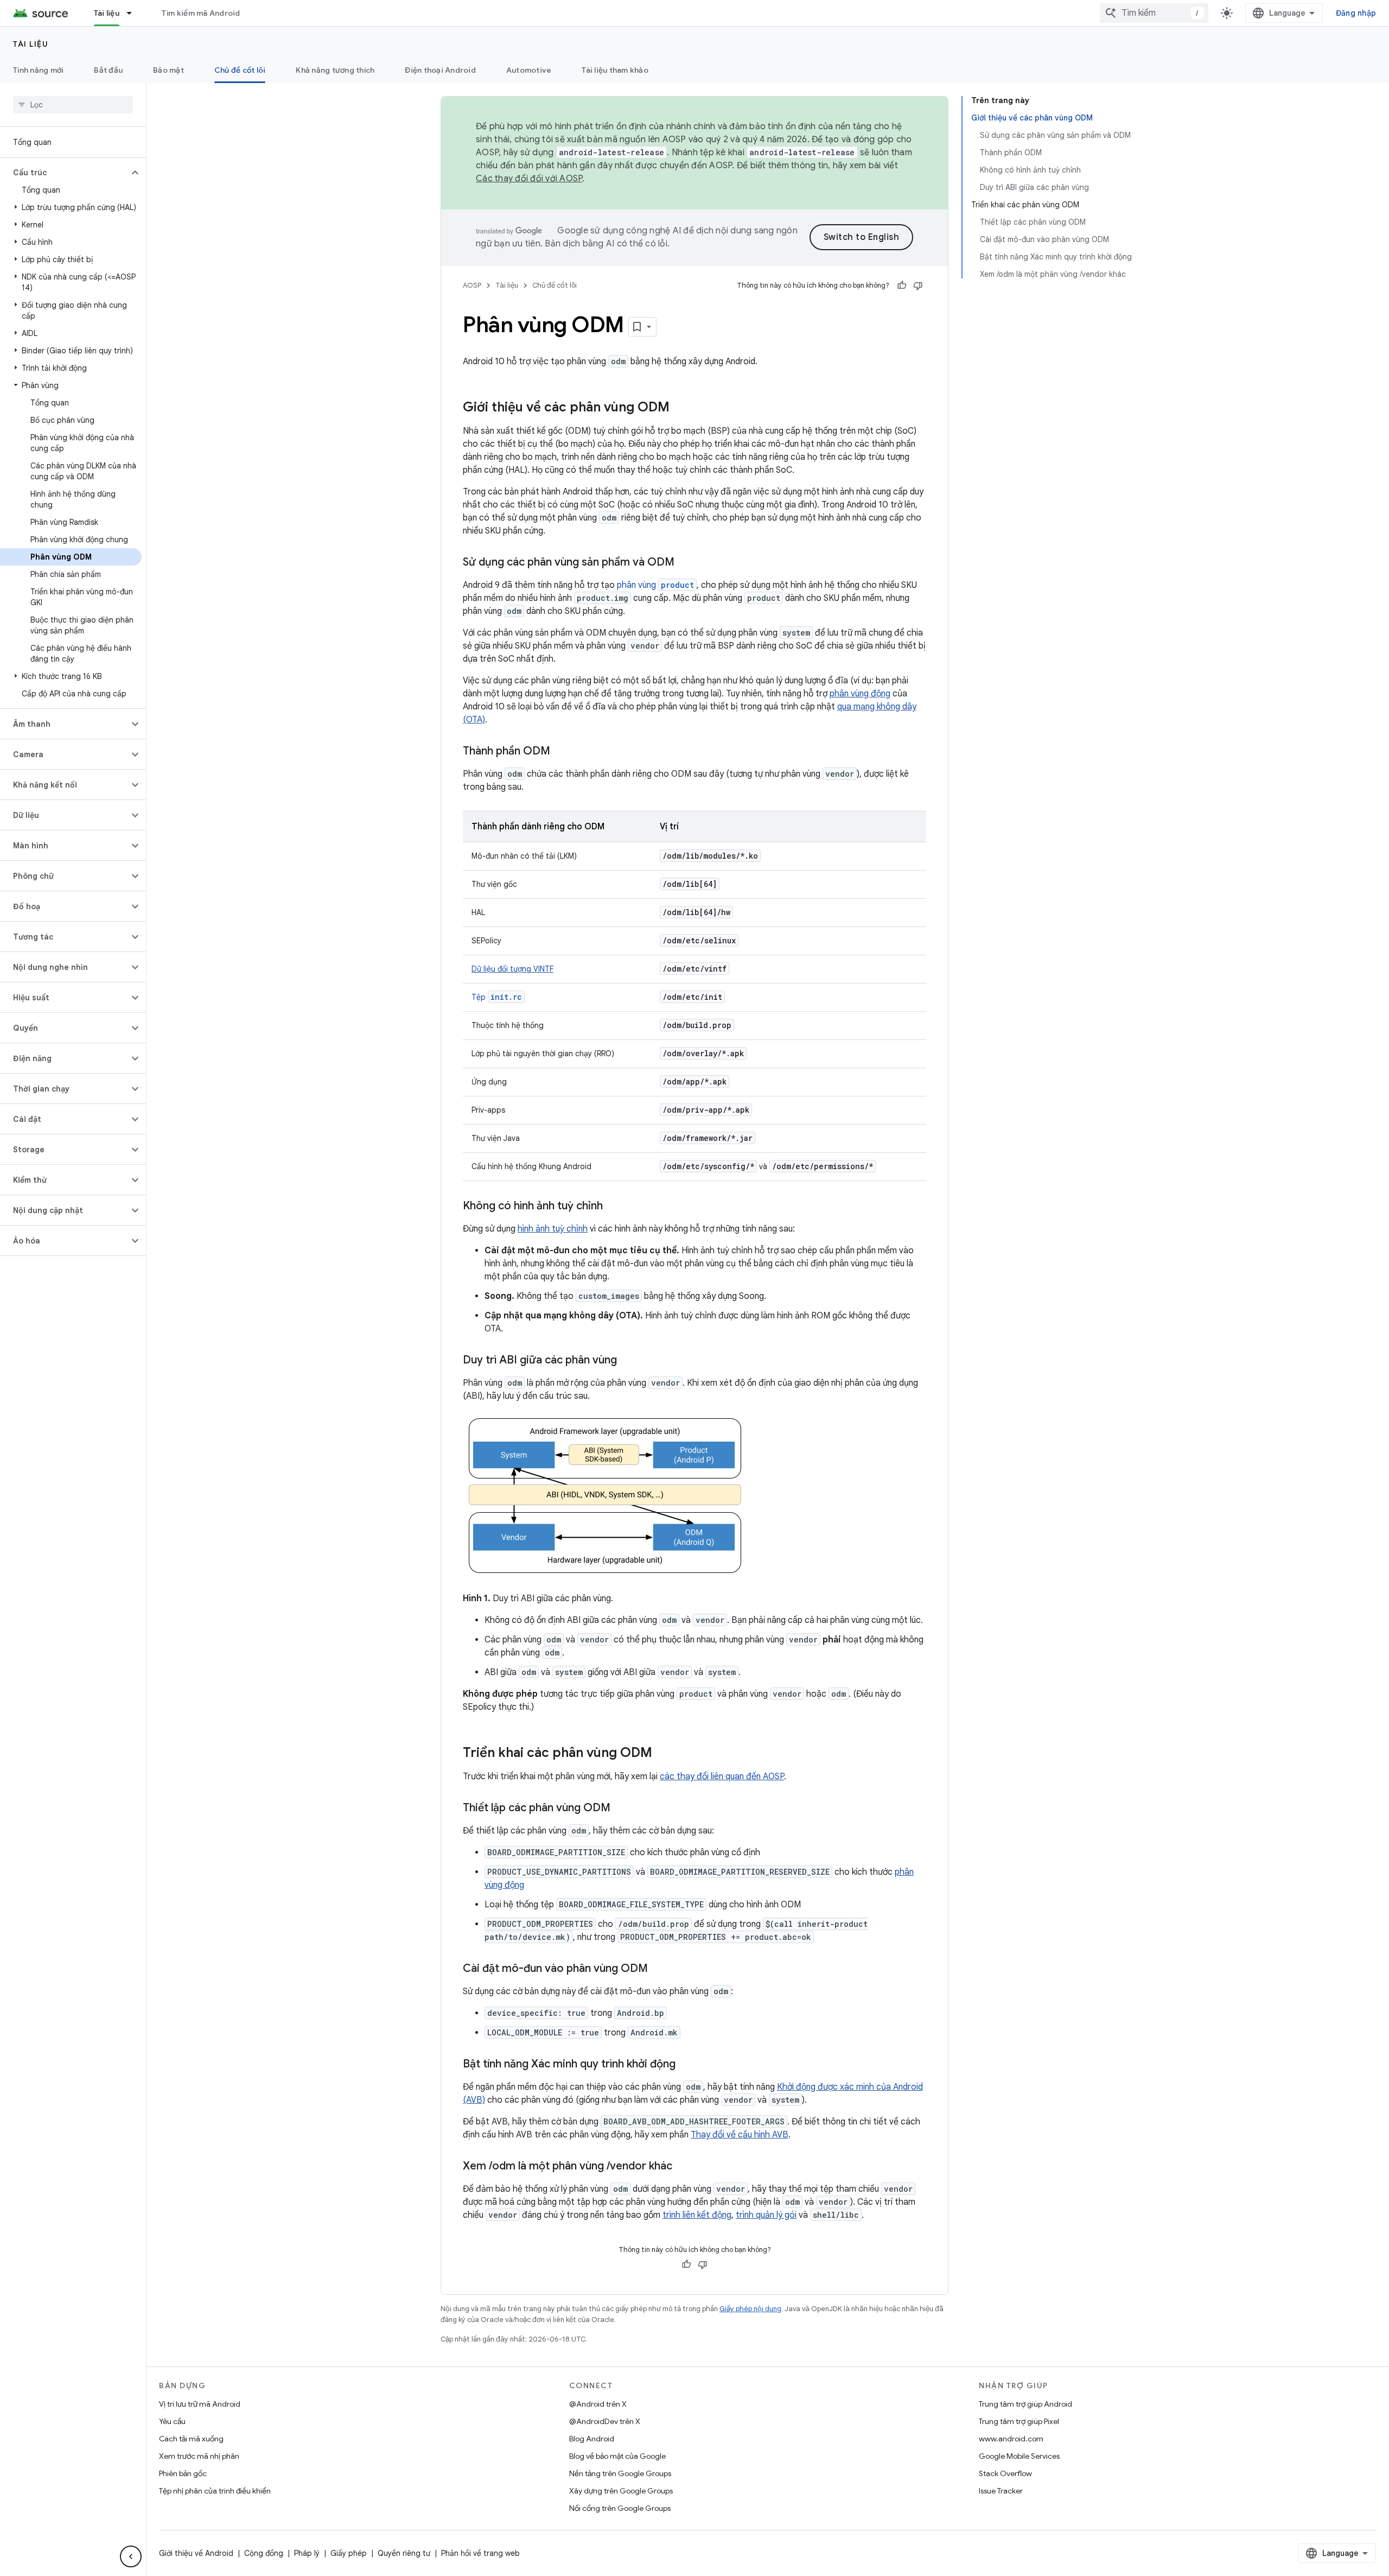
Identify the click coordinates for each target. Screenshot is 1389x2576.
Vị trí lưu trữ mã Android (200, 2404)
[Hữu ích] (902, 285)
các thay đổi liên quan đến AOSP (722, 1776)
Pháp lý (307, 2553)
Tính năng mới (38, 70)
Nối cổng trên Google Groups (620, 2508)
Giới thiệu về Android (196, 2553)
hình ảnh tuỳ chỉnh (553, 1229)
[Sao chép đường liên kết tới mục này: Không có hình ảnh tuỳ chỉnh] (614, 1207)
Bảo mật (168, 70)
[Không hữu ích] (918, 285)
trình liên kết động (697, 2215)
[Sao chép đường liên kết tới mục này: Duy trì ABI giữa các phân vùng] (628, 1361)
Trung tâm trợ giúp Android (1025, 2404)
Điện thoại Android (440, 70)
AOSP (472, 285)
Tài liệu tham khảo (615, 70)
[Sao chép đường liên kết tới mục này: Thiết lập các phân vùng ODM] (621, 1809)
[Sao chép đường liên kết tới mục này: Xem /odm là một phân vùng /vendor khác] (683, 2167)
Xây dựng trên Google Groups (621, 2491)
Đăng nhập (1356, 13)
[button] (64, 173)
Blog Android (592, 2439)
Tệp (497, 997)
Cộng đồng (264, 2553)
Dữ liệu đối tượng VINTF (512, 969)
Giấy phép (349, 2553)
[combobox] (1154, 13)
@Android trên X (598, 2404)
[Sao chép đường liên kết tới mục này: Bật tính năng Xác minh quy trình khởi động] (686, 2065)
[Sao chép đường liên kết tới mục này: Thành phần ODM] (561, 752)
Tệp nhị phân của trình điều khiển (215, 2491)
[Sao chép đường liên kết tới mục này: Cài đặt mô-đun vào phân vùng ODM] (659, 1969)
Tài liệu (107, 13)
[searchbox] (73, 105)
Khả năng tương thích (335, 70)
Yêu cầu (172, 2421)
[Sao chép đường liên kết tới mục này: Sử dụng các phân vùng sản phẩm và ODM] (685, 563)
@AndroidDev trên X (605, 2421)
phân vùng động (860, 694)
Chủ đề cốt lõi (240, 70)
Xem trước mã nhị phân (199, 2456)
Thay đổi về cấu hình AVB (740, 2135)
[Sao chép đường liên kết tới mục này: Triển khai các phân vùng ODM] (663, 1754)
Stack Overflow (1005, 2473)
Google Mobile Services (1019, 2456)
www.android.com (1011, 2439)
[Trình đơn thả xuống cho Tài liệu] (134, 13)
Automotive (529, 70)
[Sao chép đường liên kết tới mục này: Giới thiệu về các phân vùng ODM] (680, 408)
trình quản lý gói (766, 2215)
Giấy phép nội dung (750, 2309)
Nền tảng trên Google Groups (620, 2473)
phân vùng (655, 585)
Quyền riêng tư (404, 2553)
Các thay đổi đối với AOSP (529, 179)
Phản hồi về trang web (480, 2553)
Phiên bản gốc (183, 2473)
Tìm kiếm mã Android (201, 13)
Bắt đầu (108, 70)
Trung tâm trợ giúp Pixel (1019, 2421)
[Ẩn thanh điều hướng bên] (131, 2556)
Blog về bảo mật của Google (617, 2456)
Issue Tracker (1001, 2491)
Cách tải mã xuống (191, 2439)
